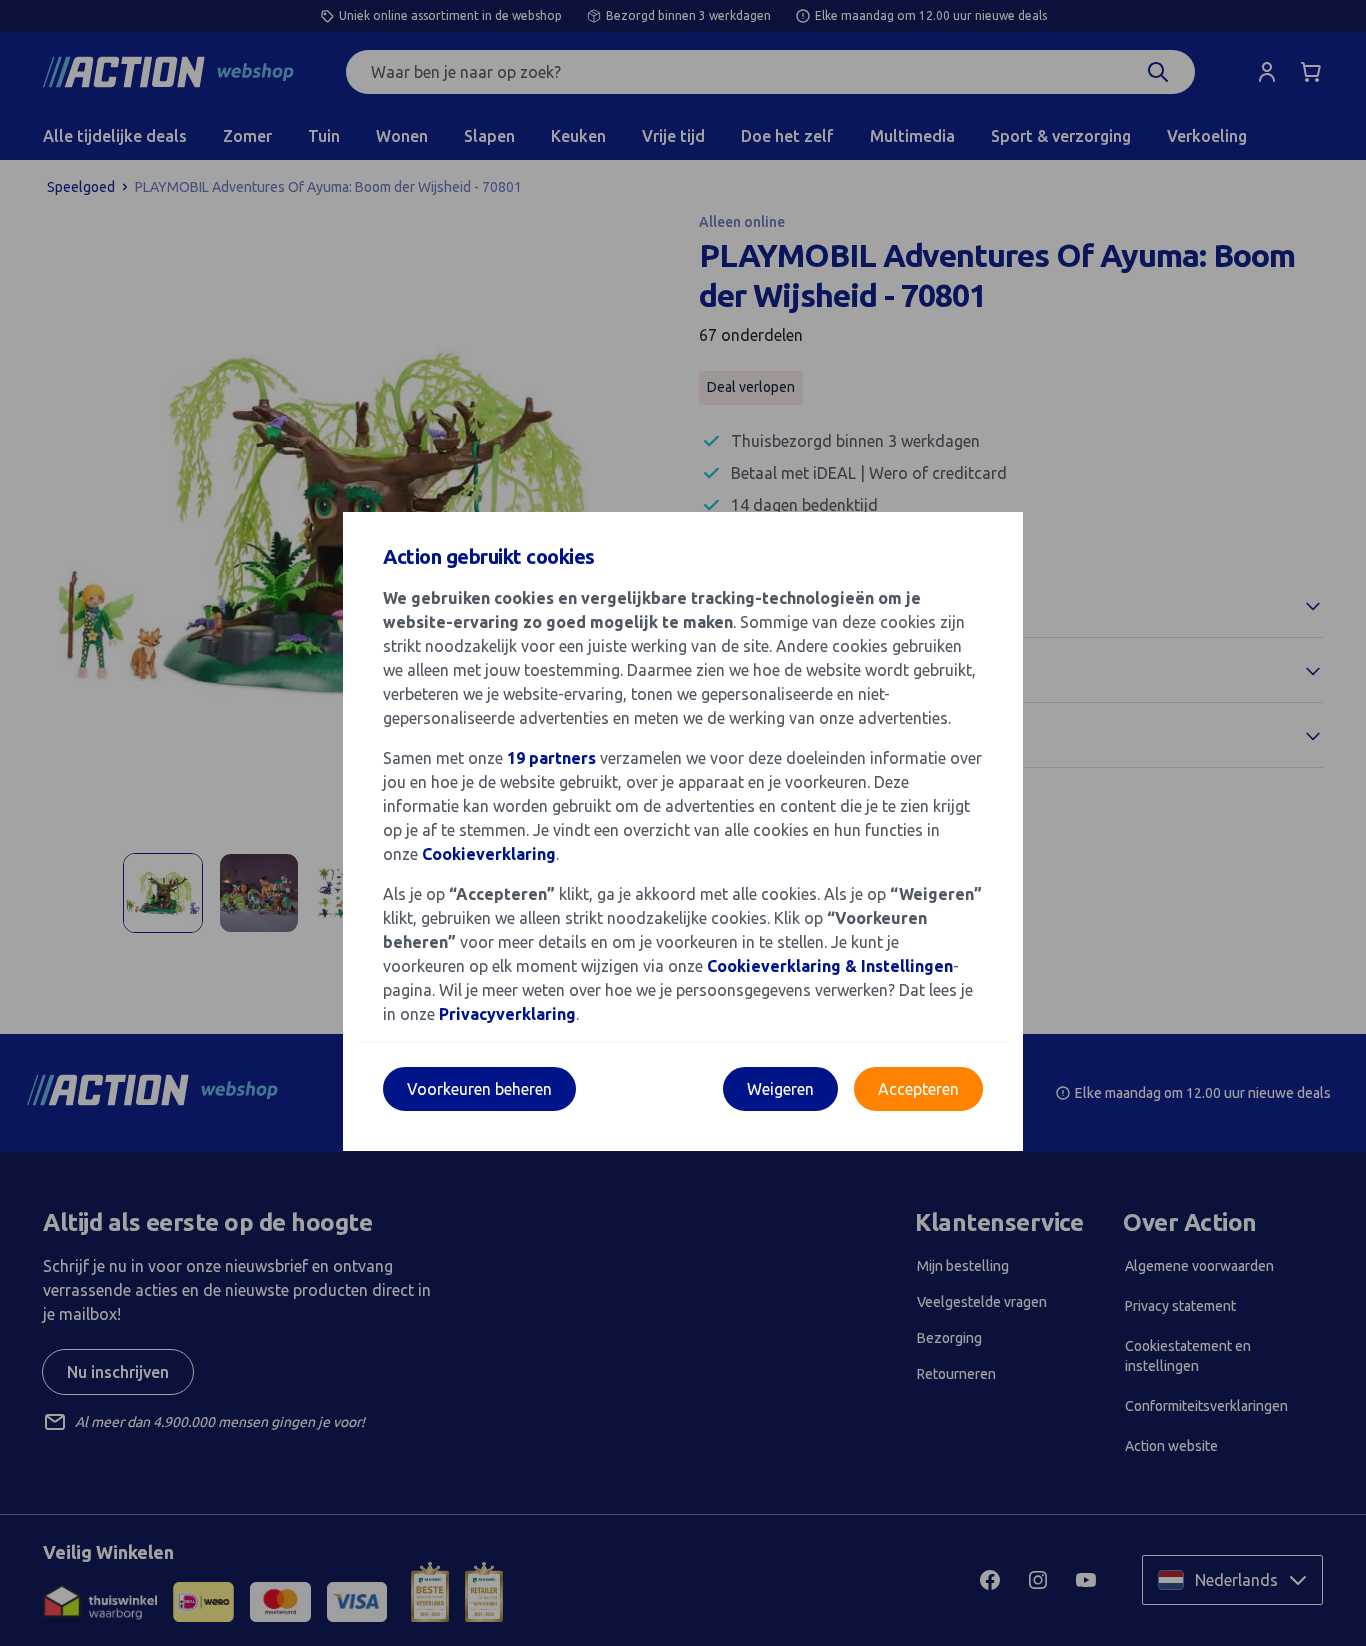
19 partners (551, 758)
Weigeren (780, 1089)
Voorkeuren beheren (479, 1089)
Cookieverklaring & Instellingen (830, 966)
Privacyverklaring (507, 1014)
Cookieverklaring (489, 854)
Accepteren (918, 1089)
